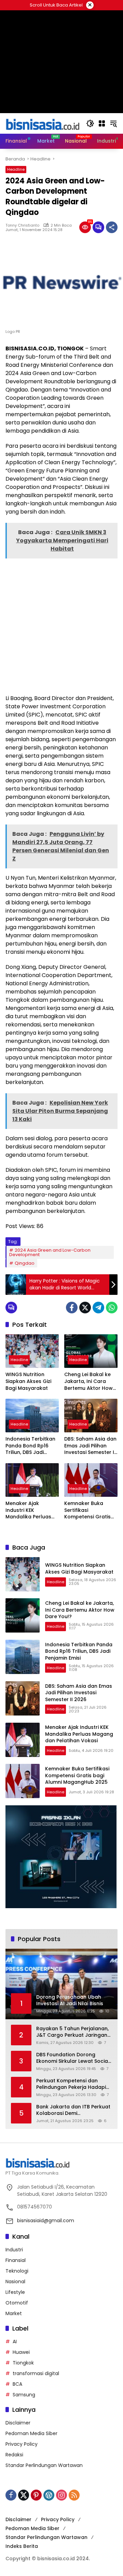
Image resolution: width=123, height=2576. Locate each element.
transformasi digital (36, 2373)
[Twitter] (85, 1308)
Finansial (16, 2260)
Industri (14, 2250)
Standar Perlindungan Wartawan (44, 2465)
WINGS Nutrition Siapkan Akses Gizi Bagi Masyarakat (28, 1381)
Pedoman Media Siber (31, 2433)
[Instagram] (61, 2495)
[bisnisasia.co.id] (42, 123)
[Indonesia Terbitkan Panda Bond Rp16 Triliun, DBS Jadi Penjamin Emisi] (32, 1416)
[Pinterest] (36, 2495)
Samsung (24, 2395)
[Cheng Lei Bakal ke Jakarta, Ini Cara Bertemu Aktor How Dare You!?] (91, 1351)
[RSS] (74, 2495)
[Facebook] (72, 1308)
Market (14, 2313)
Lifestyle (15, 2292)
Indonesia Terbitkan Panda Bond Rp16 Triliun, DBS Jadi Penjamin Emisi (30, 1446)
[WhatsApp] (112, 1308)
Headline (16, 169)
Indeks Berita (22, 2546)
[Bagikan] (112, 227)
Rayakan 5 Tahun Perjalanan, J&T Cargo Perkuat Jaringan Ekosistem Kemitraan (72, 2032)
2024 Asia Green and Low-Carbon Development (50, 1252)
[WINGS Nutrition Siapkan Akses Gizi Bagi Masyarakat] (32, 1351)
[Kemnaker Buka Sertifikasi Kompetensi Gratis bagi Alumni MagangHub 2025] (91, 1480)
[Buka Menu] (102, 123)
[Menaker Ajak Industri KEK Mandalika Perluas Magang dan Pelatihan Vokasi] (32, 1480)
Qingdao (25, 1263)
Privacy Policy (22, 2444)
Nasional (15, 2282)
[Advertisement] (61, 626)
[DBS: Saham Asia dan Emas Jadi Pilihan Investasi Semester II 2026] (91, 1416)
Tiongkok (23, 2363)
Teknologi (17, 2271)
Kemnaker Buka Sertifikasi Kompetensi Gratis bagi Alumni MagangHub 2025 (87, 1510)
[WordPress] (49, 2495)
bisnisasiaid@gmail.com (46, 2220)
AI (15, 2342)
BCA (17, 2384)
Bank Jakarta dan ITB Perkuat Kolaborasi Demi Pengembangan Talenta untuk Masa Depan (73, 2110)
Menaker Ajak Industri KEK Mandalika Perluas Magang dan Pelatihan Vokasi (28, 1510)
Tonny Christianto (22, 225)
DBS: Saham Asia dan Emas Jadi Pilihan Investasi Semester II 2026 (90, 1446)
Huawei (21, 2352)
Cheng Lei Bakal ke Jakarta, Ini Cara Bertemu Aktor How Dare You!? (88, 1381)
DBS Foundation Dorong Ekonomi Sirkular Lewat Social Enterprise (73, 2058)
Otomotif (17, 2303)
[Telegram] (98, 1308)
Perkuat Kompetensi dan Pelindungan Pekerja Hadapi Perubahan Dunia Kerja (71, 2084)
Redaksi (14, 2455)
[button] (90, 123)
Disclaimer (18, 2423)
